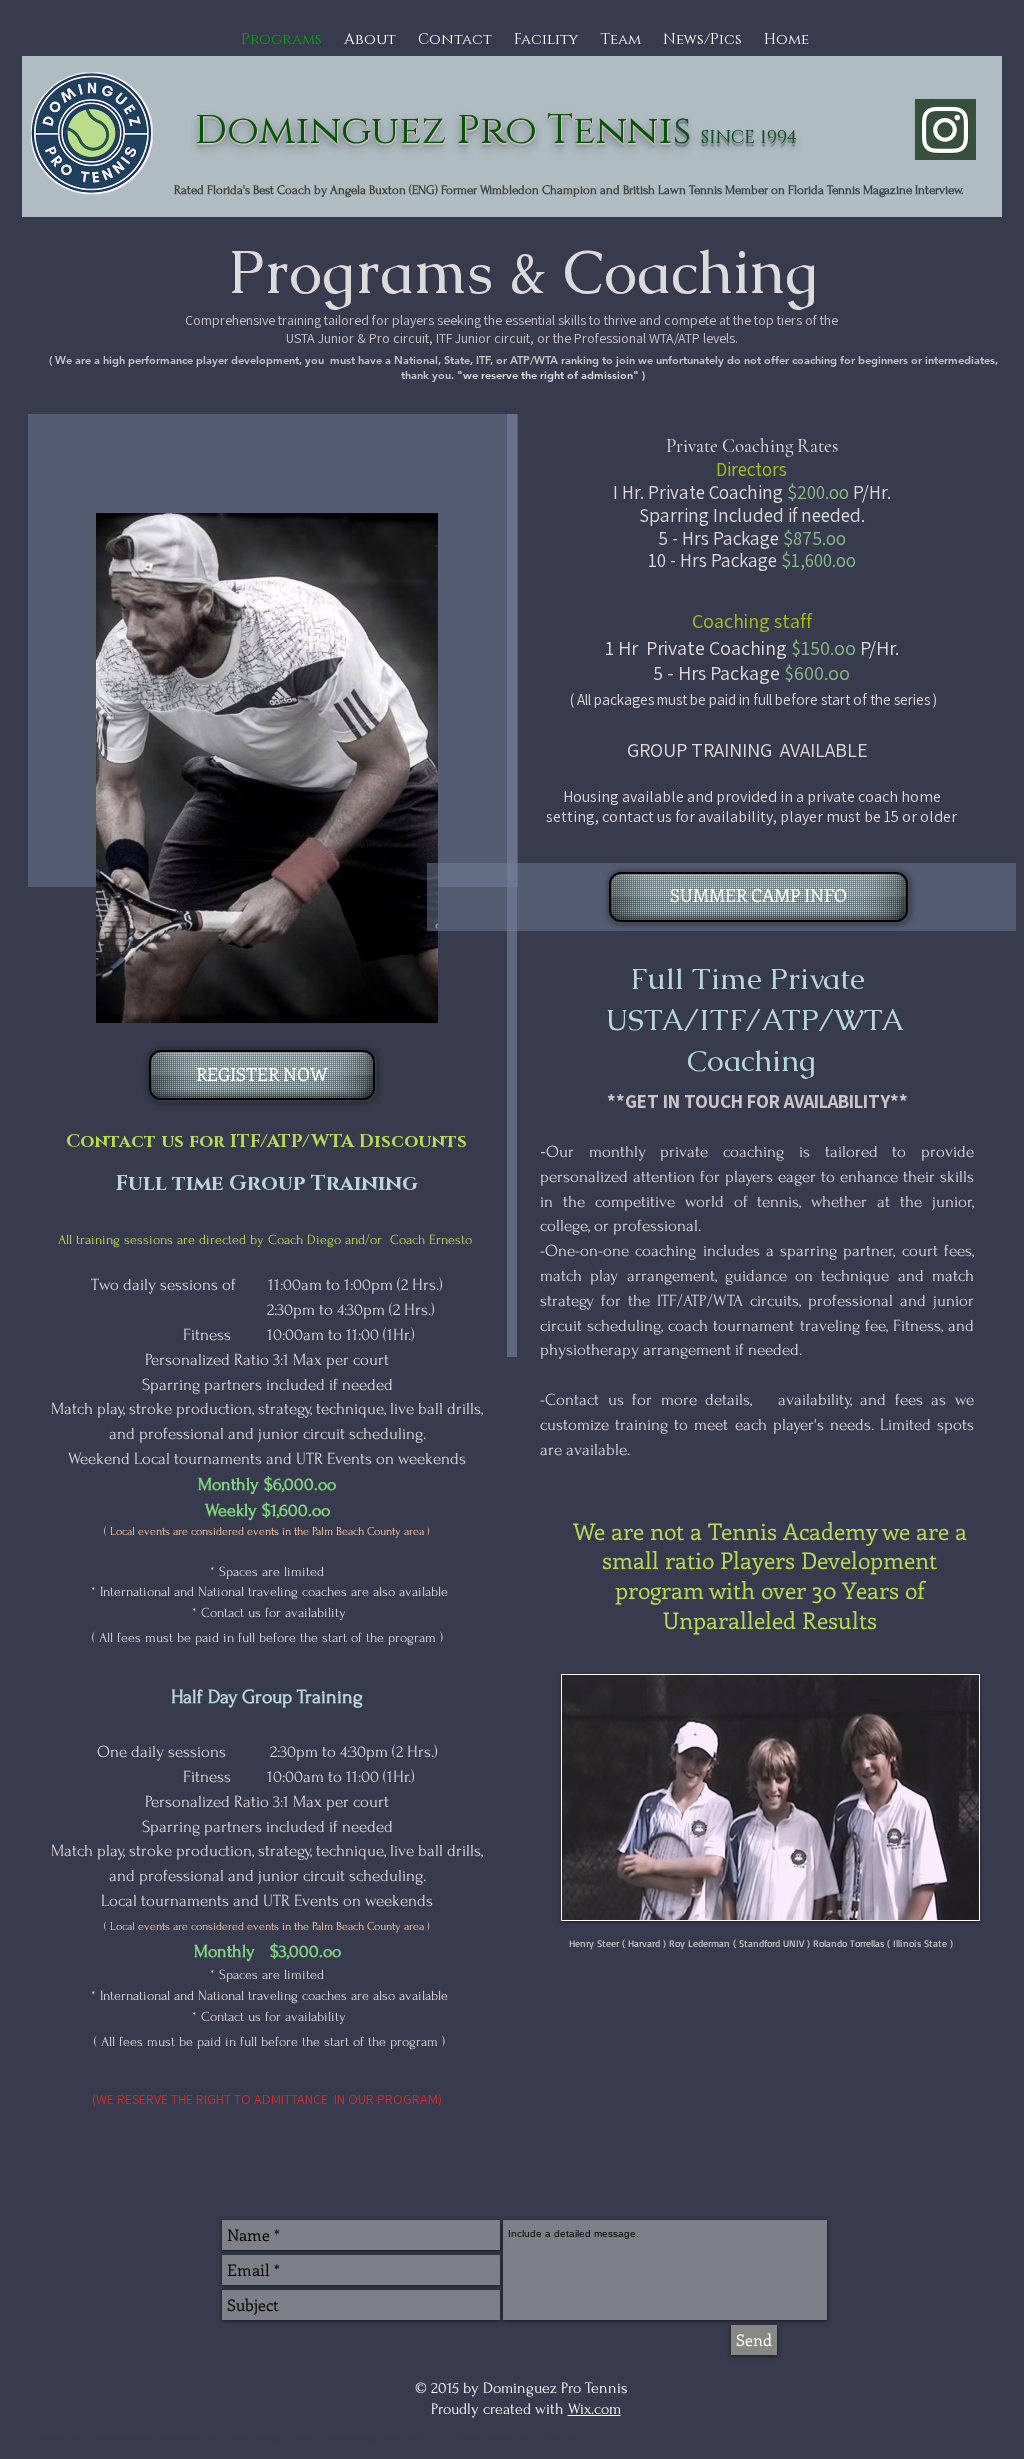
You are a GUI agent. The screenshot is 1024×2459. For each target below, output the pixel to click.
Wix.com (594, 2409)
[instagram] (945, 129)
